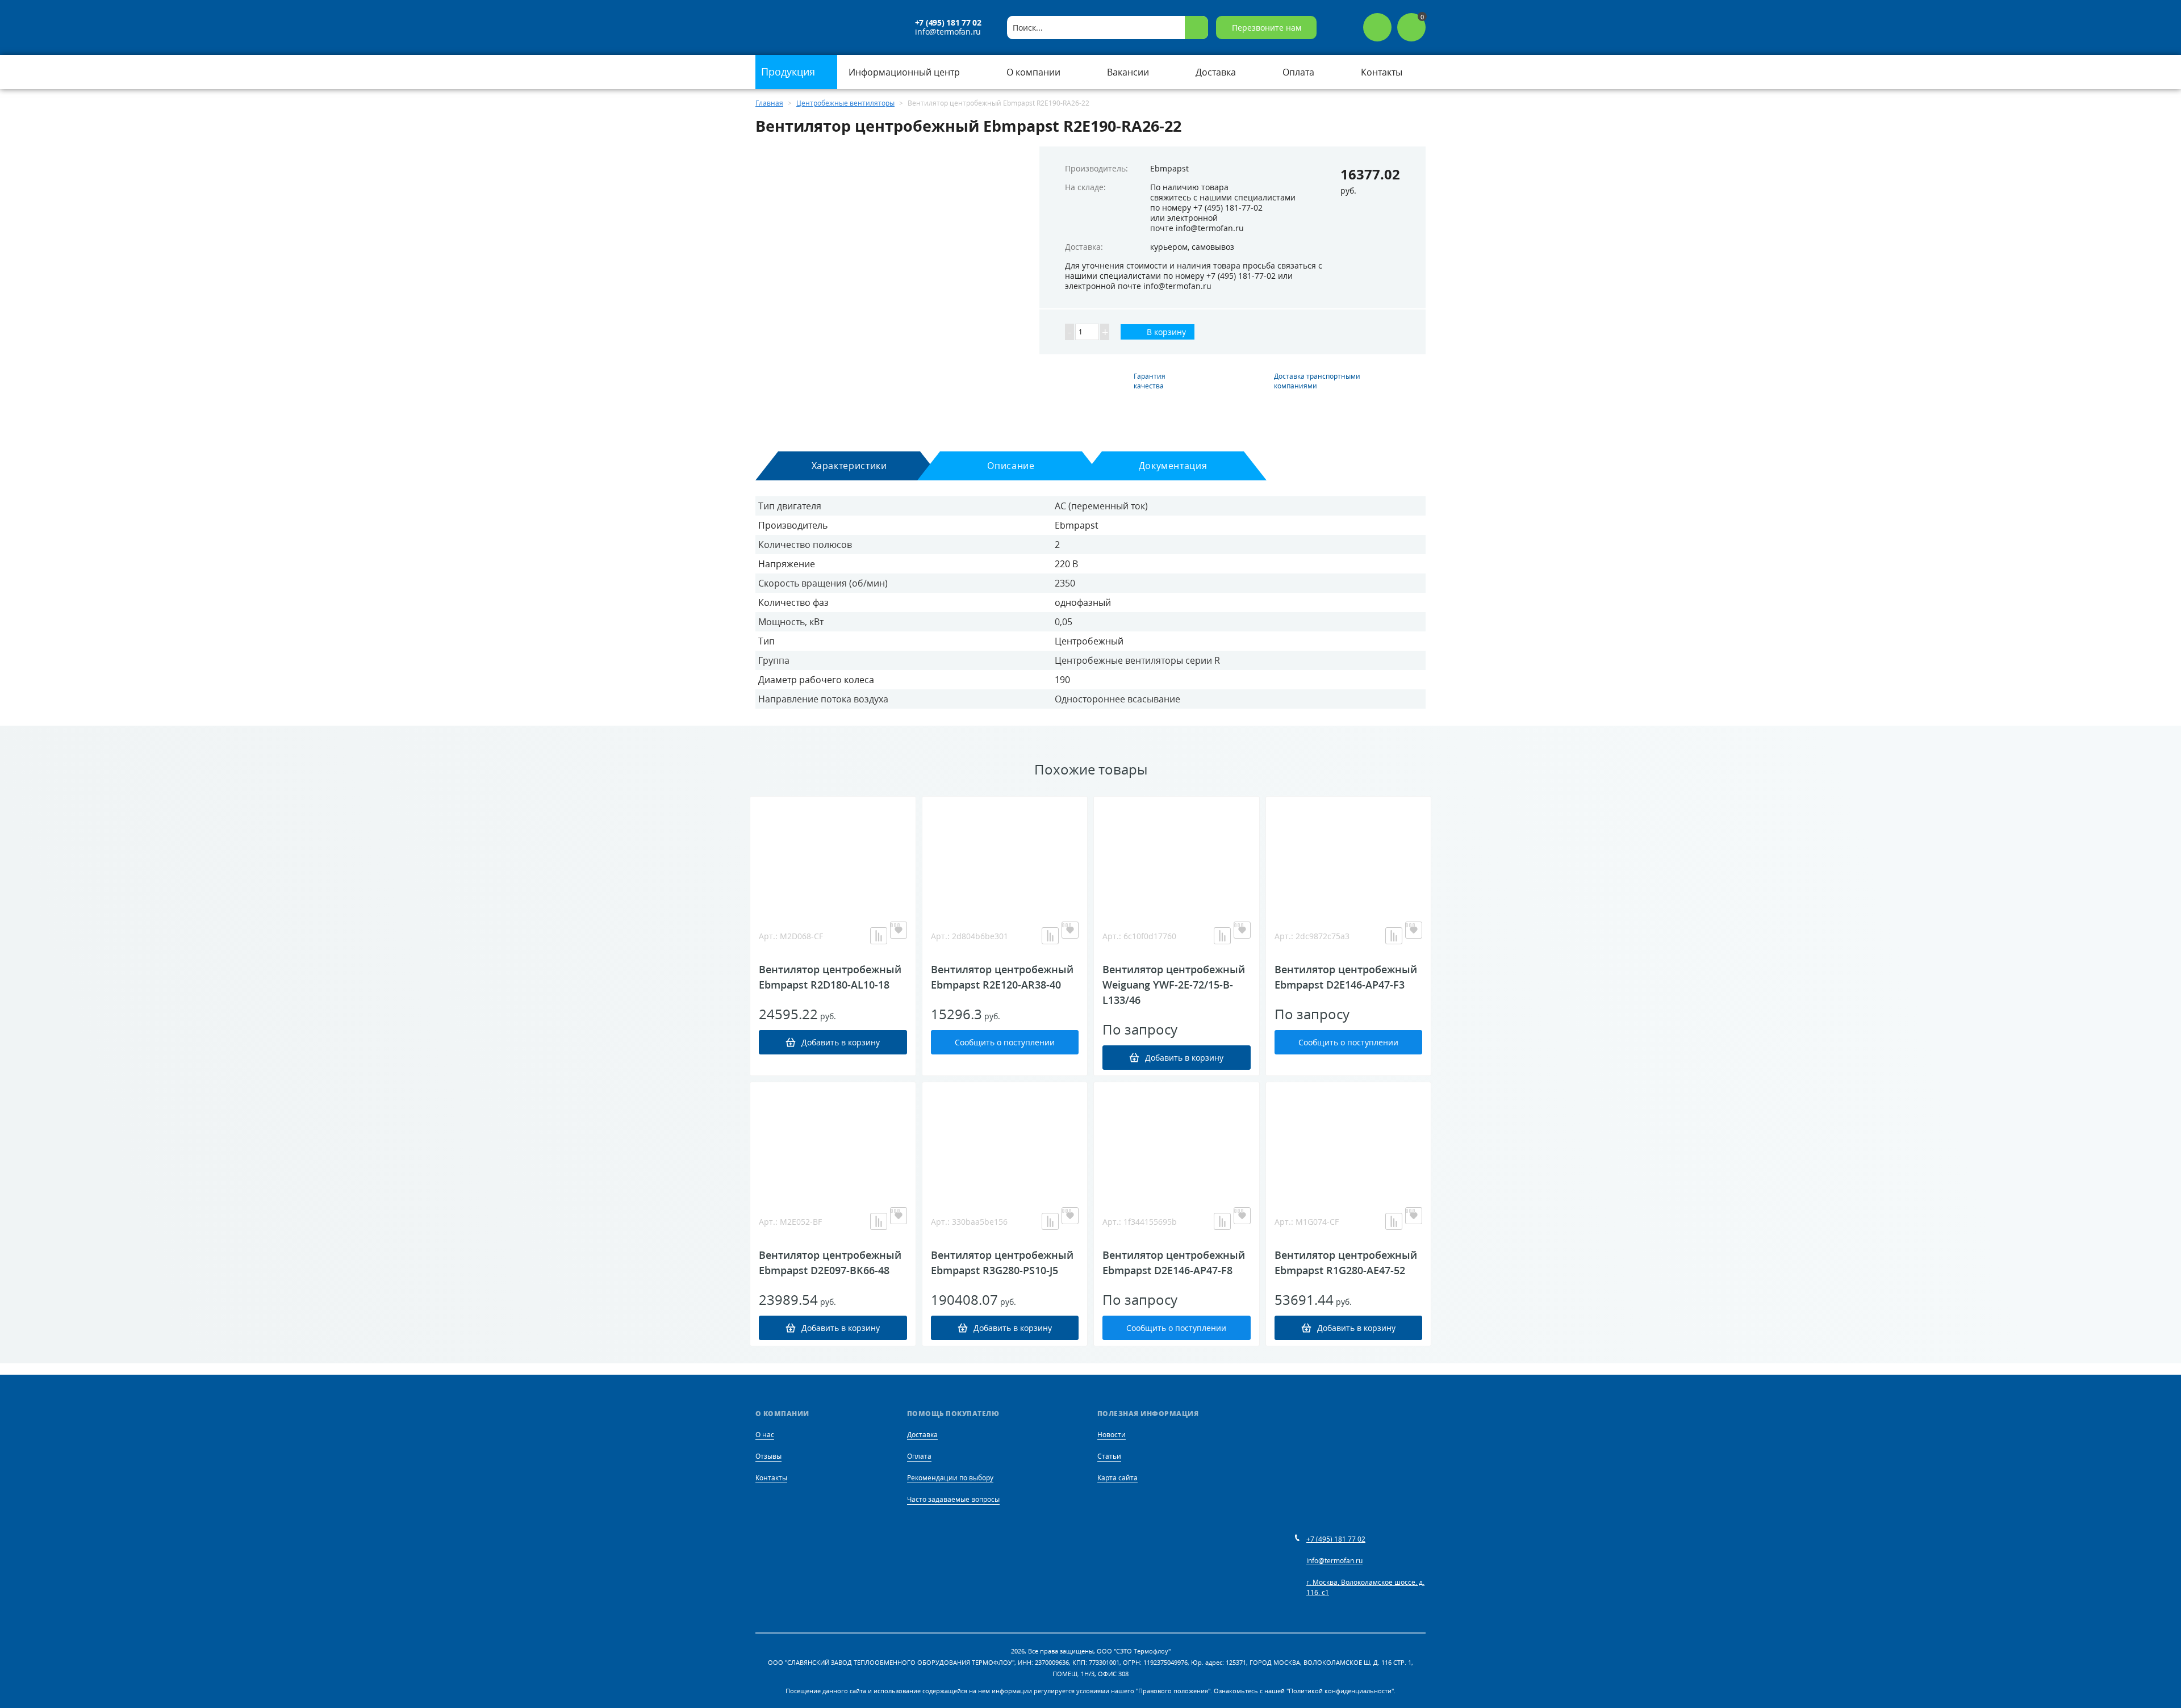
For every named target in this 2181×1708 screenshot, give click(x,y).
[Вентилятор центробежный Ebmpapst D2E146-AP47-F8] (1177, 1139)
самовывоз (1213, 247)
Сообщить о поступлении (1005, 1042)
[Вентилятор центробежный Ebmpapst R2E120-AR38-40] (1005, 853)
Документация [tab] (1173, 466)
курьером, (1170, 247)
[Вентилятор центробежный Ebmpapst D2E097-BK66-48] (833, 1139)
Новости (1112, 1435)
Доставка (922, 1435)
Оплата (919, 1456)
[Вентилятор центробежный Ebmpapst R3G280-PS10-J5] (1005, 1139)
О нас (765, 1435)
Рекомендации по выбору (950, 1478)
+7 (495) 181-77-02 (1228, 208)
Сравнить (879, 936)
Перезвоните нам (1267, 28)
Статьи (1109, 1456)
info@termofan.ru (948, 32)
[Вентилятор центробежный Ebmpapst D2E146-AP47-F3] (1349, 853)
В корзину (1165, 332)
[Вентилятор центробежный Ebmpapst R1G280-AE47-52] (1349, 1139)
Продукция (789, 72)
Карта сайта (1117, 1478)
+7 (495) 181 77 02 (948, 23)
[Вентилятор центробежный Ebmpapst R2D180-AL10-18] (833, 853)
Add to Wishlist (899, 930)
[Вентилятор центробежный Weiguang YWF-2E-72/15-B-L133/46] (1177, 853)
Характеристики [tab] (849, 466)
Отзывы (768, 1456)
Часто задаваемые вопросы (953, 1499)
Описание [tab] (1011, 466)
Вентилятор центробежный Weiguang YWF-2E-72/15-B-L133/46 (1174, 985)
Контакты (771, 1478)
